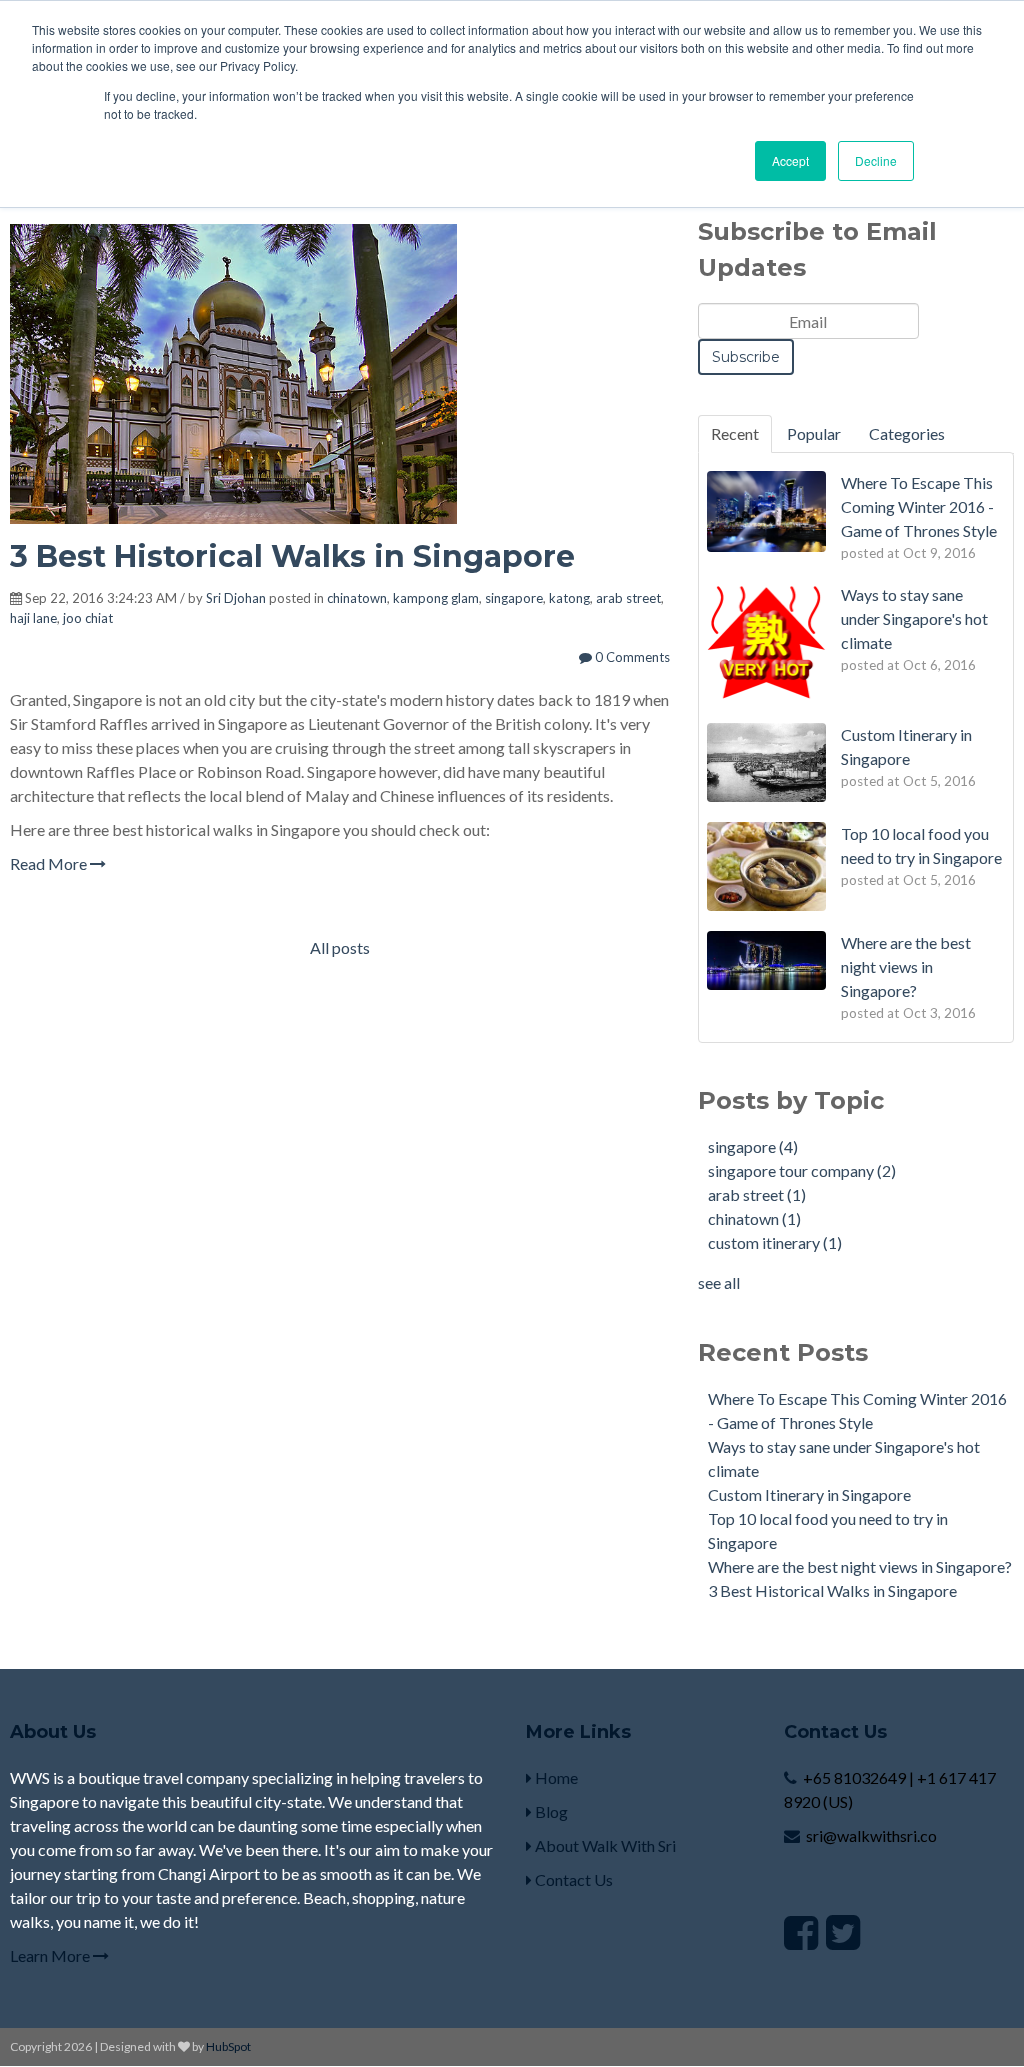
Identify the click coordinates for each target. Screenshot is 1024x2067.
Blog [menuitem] (550, 1811)
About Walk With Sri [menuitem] (604, 1845)
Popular (814, 433)
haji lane (33, 618)
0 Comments (631, 657)
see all (719, 1282)
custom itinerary (775, 1242)
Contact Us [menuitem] (572, 1879)
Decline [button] (876, 160)
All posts (340, 947)
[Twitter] (843, 1932)
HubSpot (228, 2046)
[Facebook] (801, 1932)
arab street (628, 598)
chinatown (357, 598)
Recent (735, 433)
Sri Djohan (236, 598)
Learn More (51, 1955)
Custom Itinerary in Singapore (809, 1494)
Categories (907, 433)
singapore (514, 598)
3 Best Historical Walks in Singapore (292, 556)
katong (569, 598)
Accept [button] (790, 160)
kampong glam (436, 598)
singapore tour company (802, 1170)
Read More (50, 863)
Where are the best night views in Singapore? (860, 1566)
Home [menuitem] (555, 1777)
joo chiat (88, 618)
